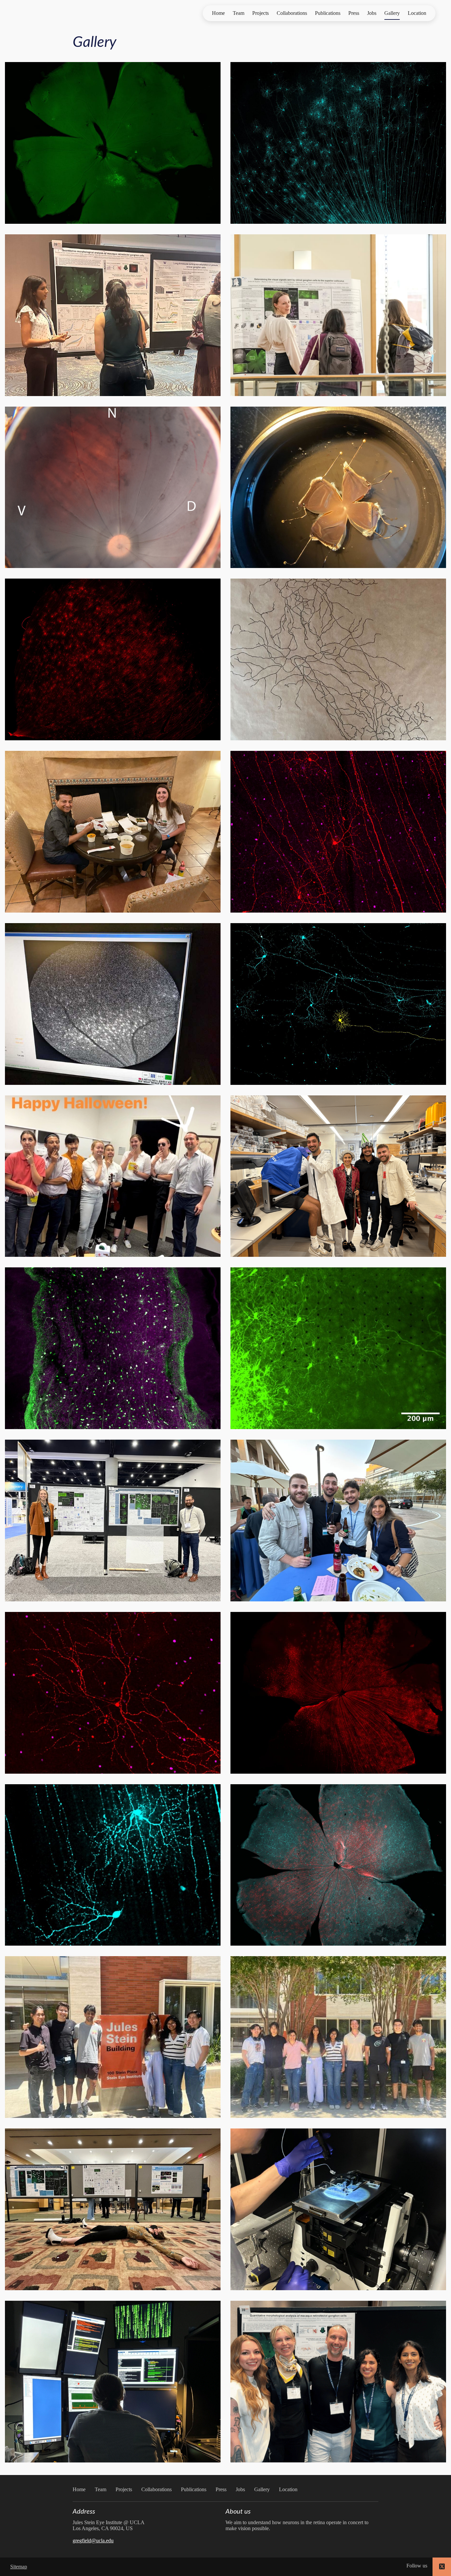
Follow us (417, 2566)
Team (239, 13)
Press (354, 13)
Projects (260, 13)
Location (417, 13)
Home (218, 13)
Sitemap (19, 2567)
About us (238, 2512)
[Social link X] (442, 2567)
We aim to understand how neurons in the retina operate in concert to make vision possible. (297, 2525)
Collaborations (292, 13)
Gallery (392, 13)
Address (84, 2512)
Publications (328, 13)
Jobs (372, 13)
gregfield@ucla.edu (93, 2541)
